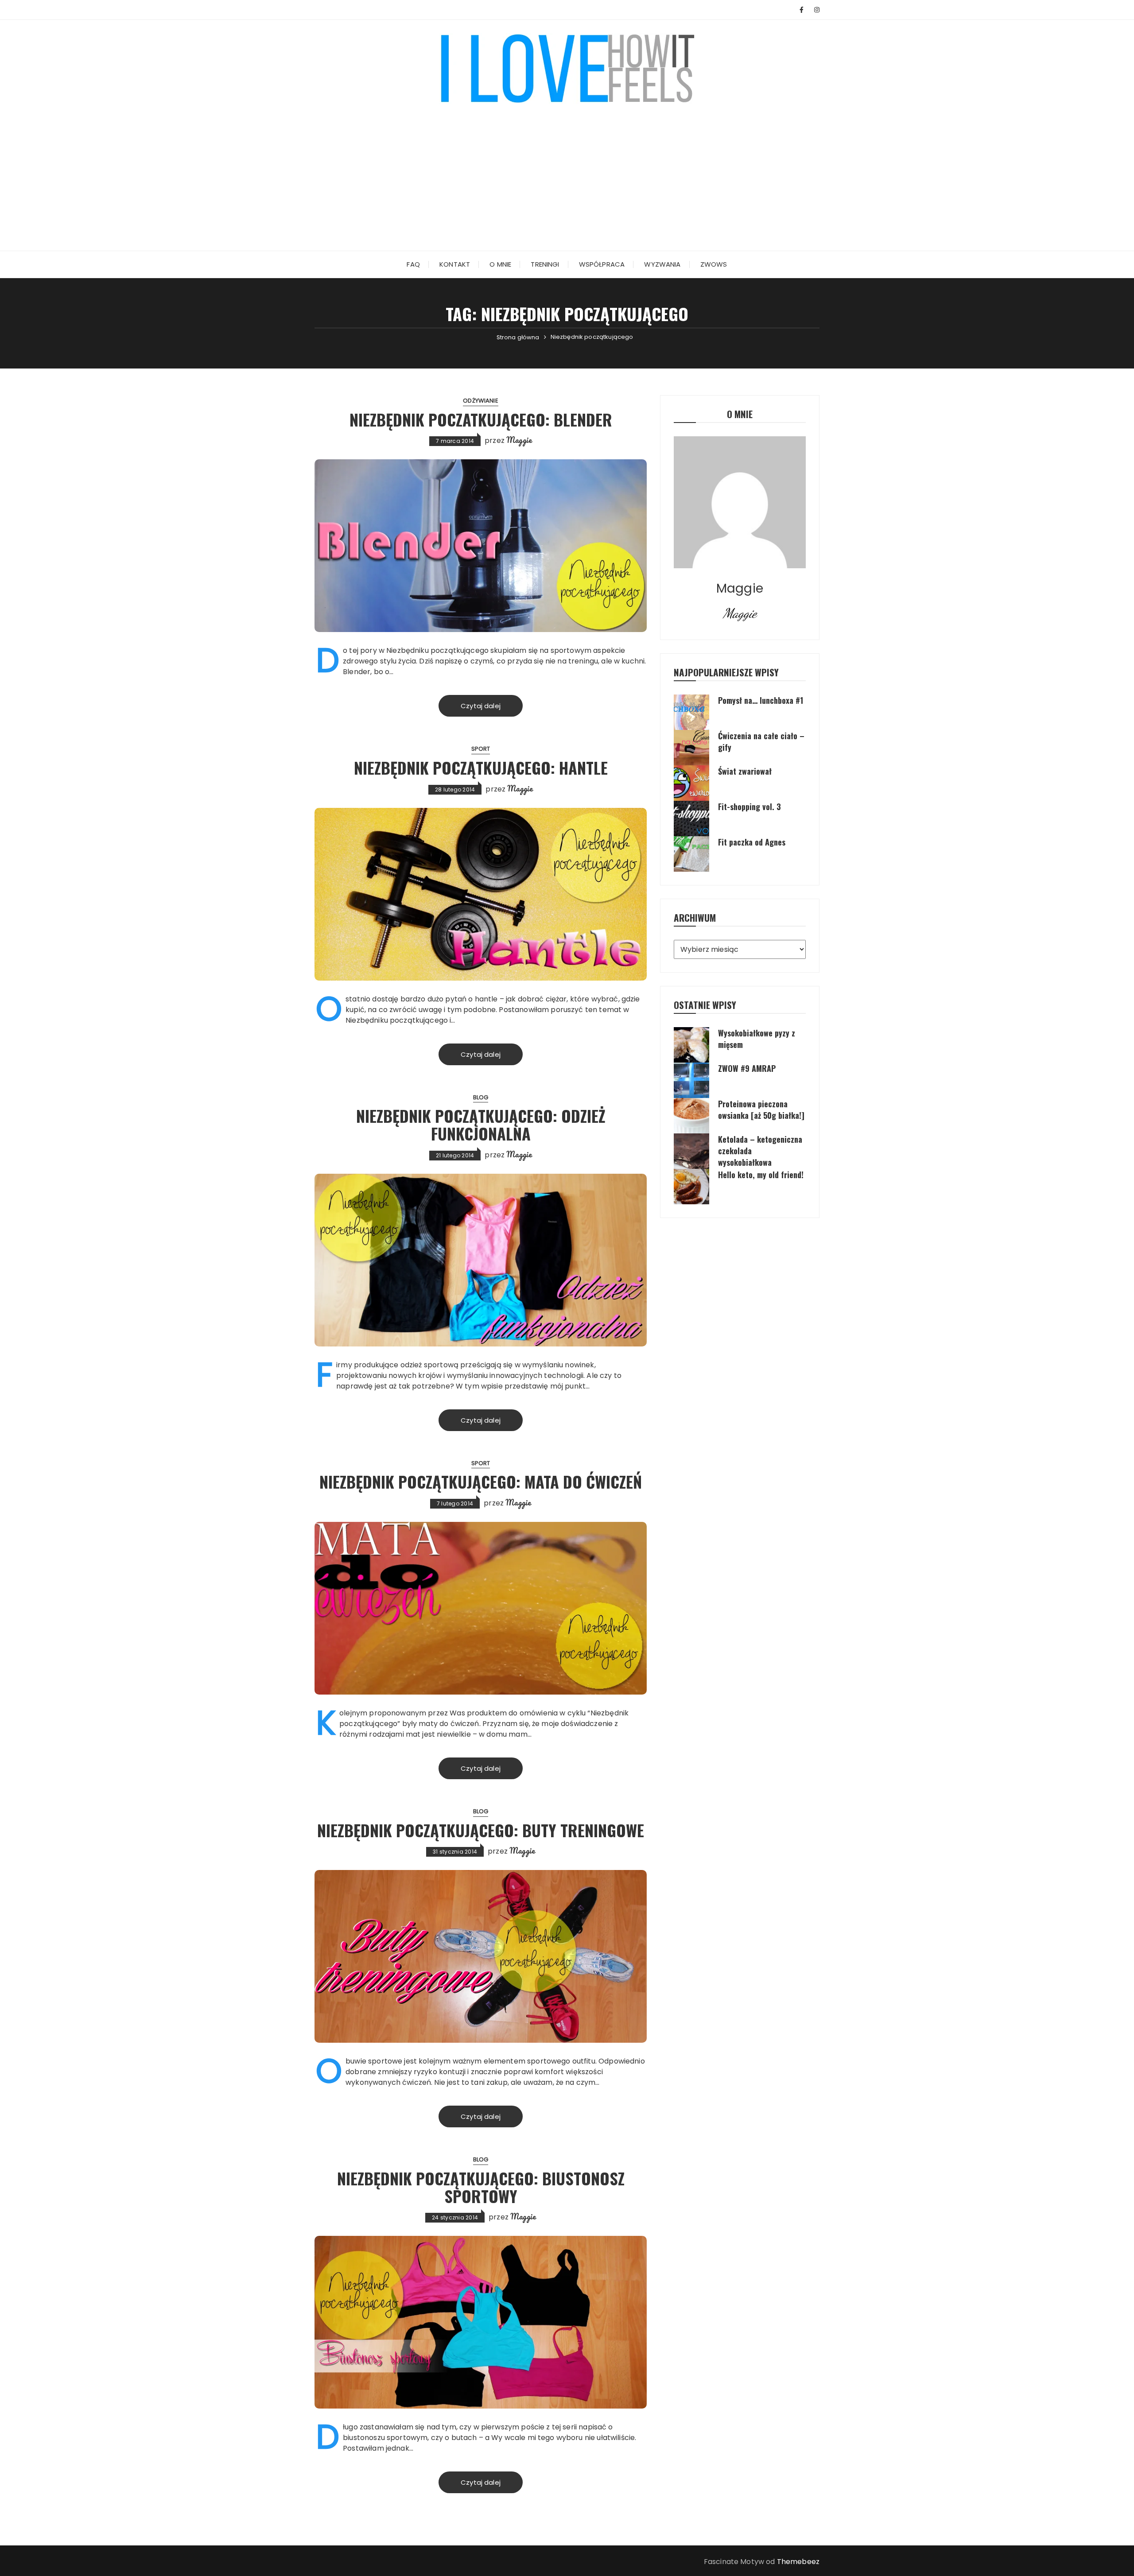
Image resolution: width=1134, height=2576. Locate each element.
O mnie (500, 264)
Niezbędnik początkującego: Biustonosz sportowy (481, 2187)
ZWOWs (714, 264)
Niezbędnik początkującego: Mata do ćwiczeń (481, 1481)
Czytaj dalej (481, 706)
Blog (481, 1097)
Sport (481, 749)
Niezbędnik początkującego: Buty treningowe (481, 1830)
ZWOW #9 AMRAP (747, 1068)
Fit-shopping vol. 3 (750, 807)
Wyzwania (662, 264)
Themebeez (798, 2562)
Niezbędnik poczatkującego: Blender (481, 419)
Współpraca (602, 264)
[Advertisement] (567, 171)
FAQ (413, 264)
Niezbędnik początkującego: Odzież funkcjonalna (481, 1124)
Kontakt (455, 264)
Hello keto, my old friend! (761, 1175)
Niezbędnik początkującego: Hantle (481, 767)
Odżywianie (481, 401)
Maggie (519, 440)
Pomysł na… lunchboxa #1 (761, 700)
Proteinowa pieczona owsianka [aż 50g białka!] (761, 1110)
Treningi (545, 264)
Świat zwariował (745, 771)
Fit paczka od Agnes (752, 842)
